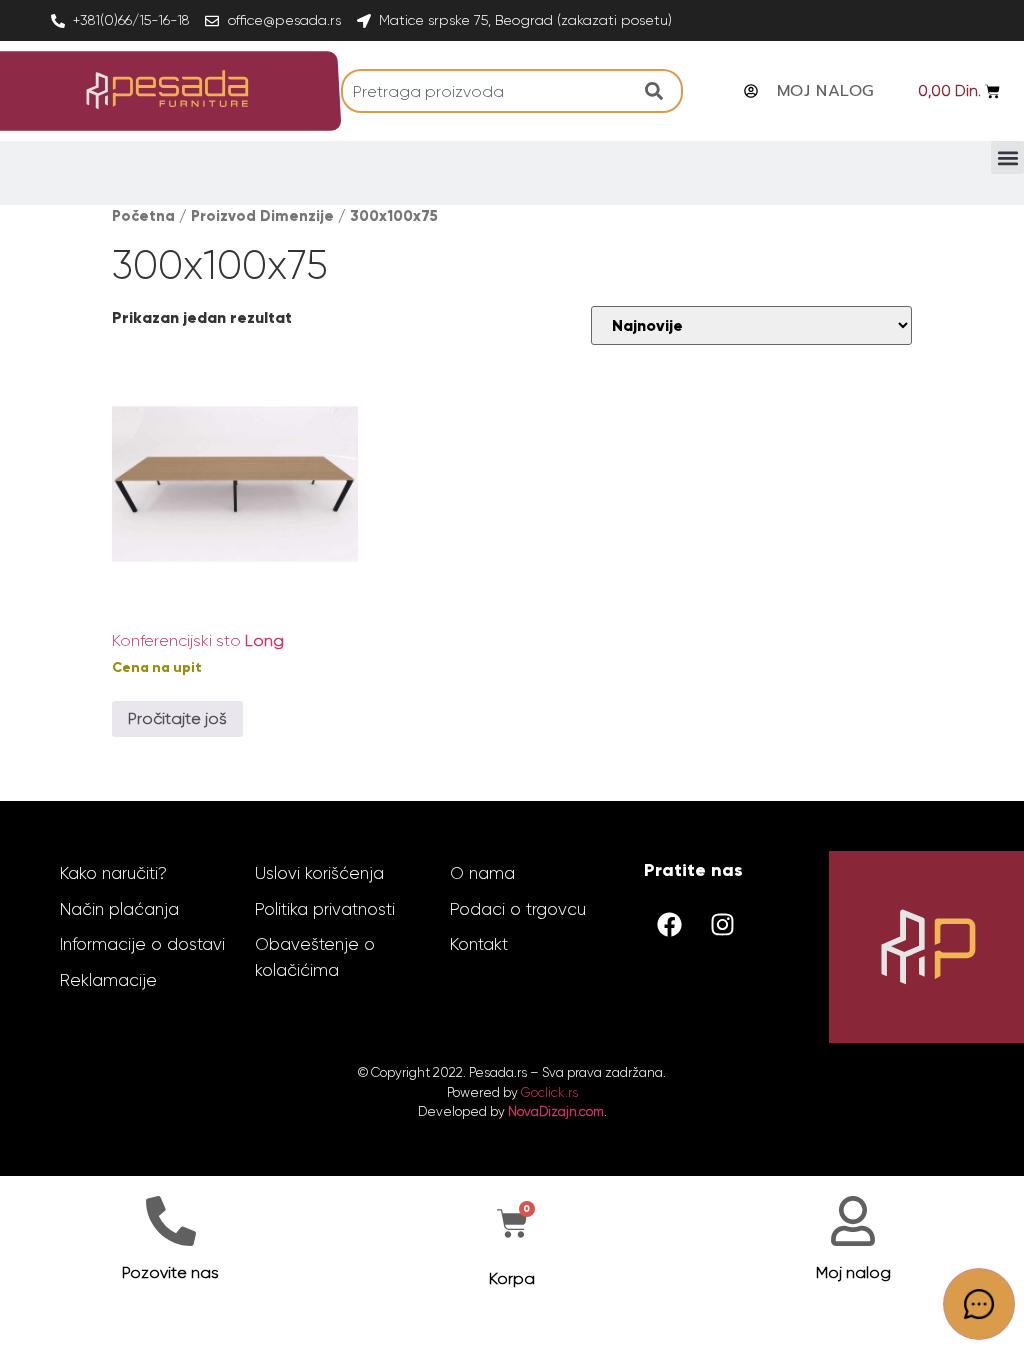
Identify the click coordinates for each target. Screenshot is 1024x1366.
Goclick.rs (549, 1092)
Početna (143, 216)
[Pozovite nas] (171, 1221)
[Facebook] (669, 924)
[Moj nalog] (853, 1221)
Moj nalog (853, 1272)
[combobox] (487, 91)
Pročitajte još (177, 718)
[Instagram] (722, 924)
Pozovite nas (170, 1272)
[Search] (659, 91)
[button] (1007, 157)
